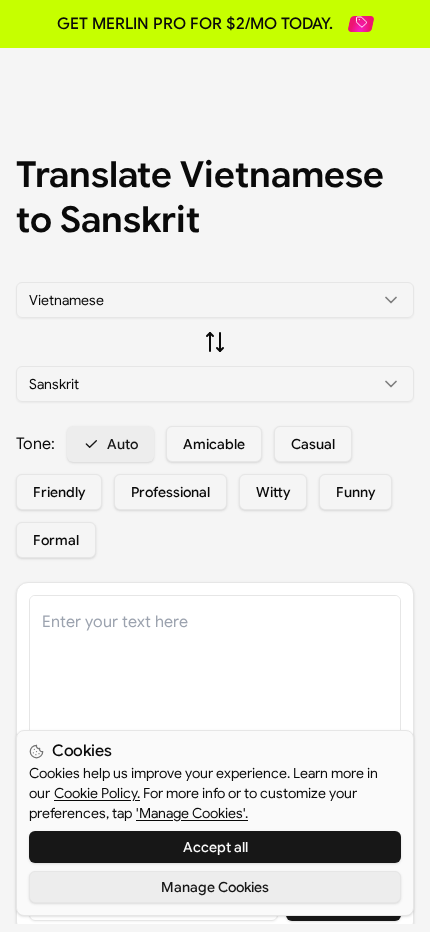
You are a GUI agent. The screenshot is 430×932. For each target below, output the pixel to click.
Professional (170, 492)
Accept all (215, 847)
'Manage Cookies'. (192, 813)
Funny (355, 492)
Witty (273, 492)
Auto (122, 444)
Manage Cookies (215, 887)
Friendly (59, 492)
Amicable (214, 444)
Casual (313, 444)
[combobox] (215, 300)
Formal (56, 540)
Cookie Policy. (97, 793)
